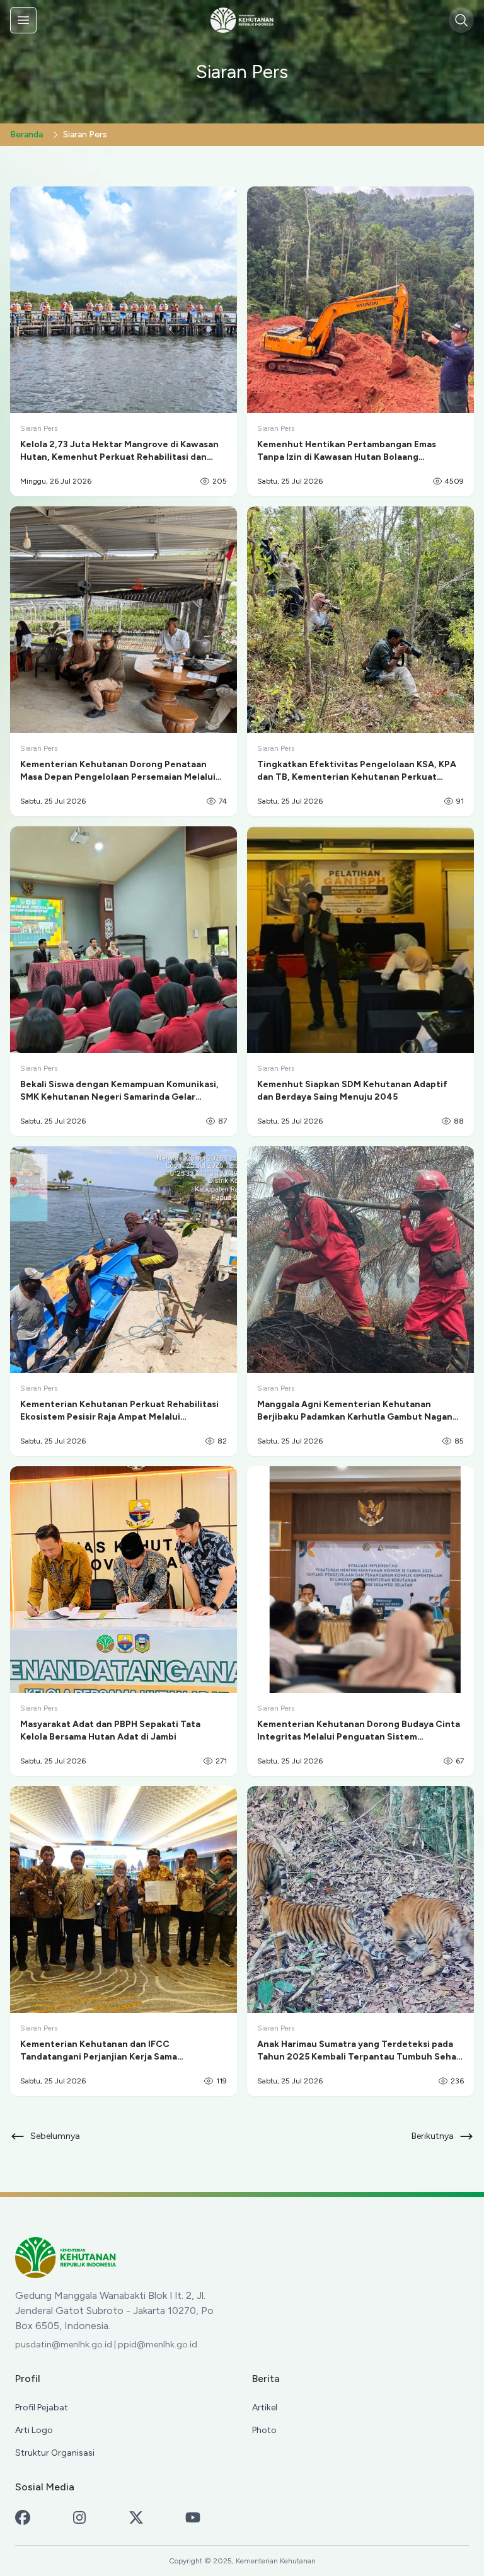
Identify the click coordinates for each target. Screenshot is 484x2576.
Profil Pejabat (42, 2408)
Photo (264, 2430)
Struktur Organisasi (55, 2453)
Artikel (265, 2408)
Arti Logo (34, 2430)
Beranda (26, 134)
